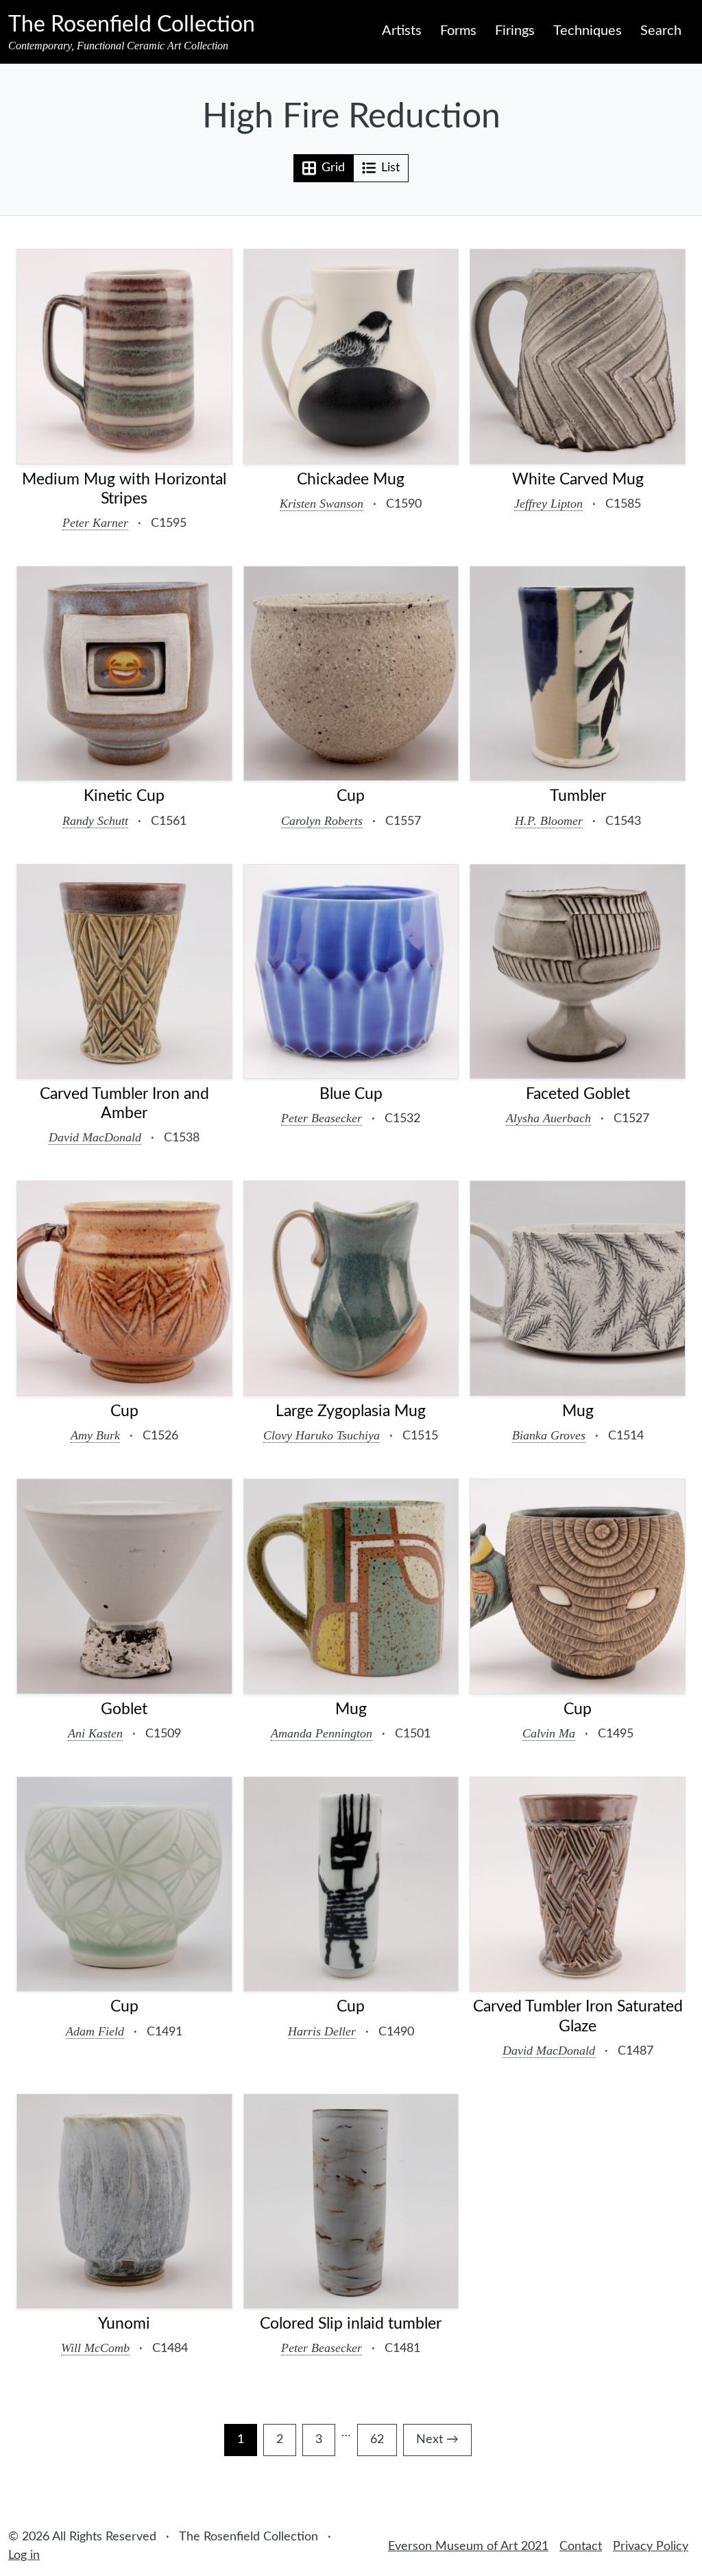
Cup (351, 796)
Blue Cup (351, 1094)
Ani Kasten (95, 1733)
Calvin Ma (549, 1733)
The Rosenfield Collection (132, 25)
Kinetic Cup (124, 796)
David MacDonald (95, 1137)
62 (384, 2443)
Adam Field (95, 2031)
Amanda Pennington (322, 1733)
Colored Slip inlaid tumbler (351, 2324)
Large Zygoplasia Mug (351, 1411)
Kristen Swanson (322, 504)
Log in (24, 2555)
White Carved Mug (578, 480)
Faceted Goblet (578, 1094)
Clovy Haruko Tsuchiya (322, 1435)
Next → (437, 2440)
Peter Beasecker (322, 1118)
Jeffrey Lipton (548, 504)
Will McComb (95, 2348)
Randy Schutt (95, 821)
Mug (578, 1411)
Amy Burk (95, 1435)
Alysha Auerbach (548, 1118)
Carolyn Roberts (322, 821)
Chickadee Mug (351, 480)
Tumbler (578, 796)
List (390, 168)
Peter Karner (95, 523)
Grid (333, 168)
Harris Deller (322, 2031)
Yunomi (124, 2324)
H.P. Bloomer (549, 821)
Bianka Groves (549, 1435)
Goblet (124, 1709)
